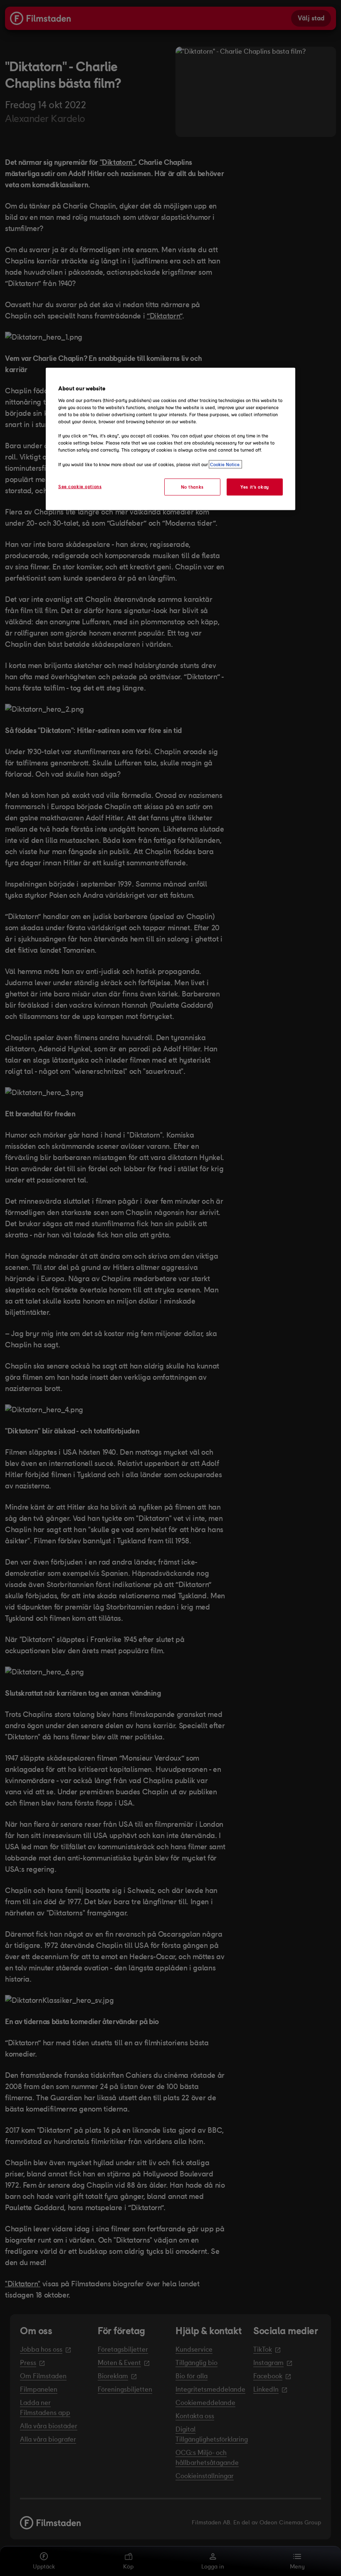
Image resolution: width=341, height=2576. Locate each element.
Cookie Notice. (225, 464)
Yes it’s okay (255, 487)
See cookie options (80, 486)
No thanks (192, 487)
